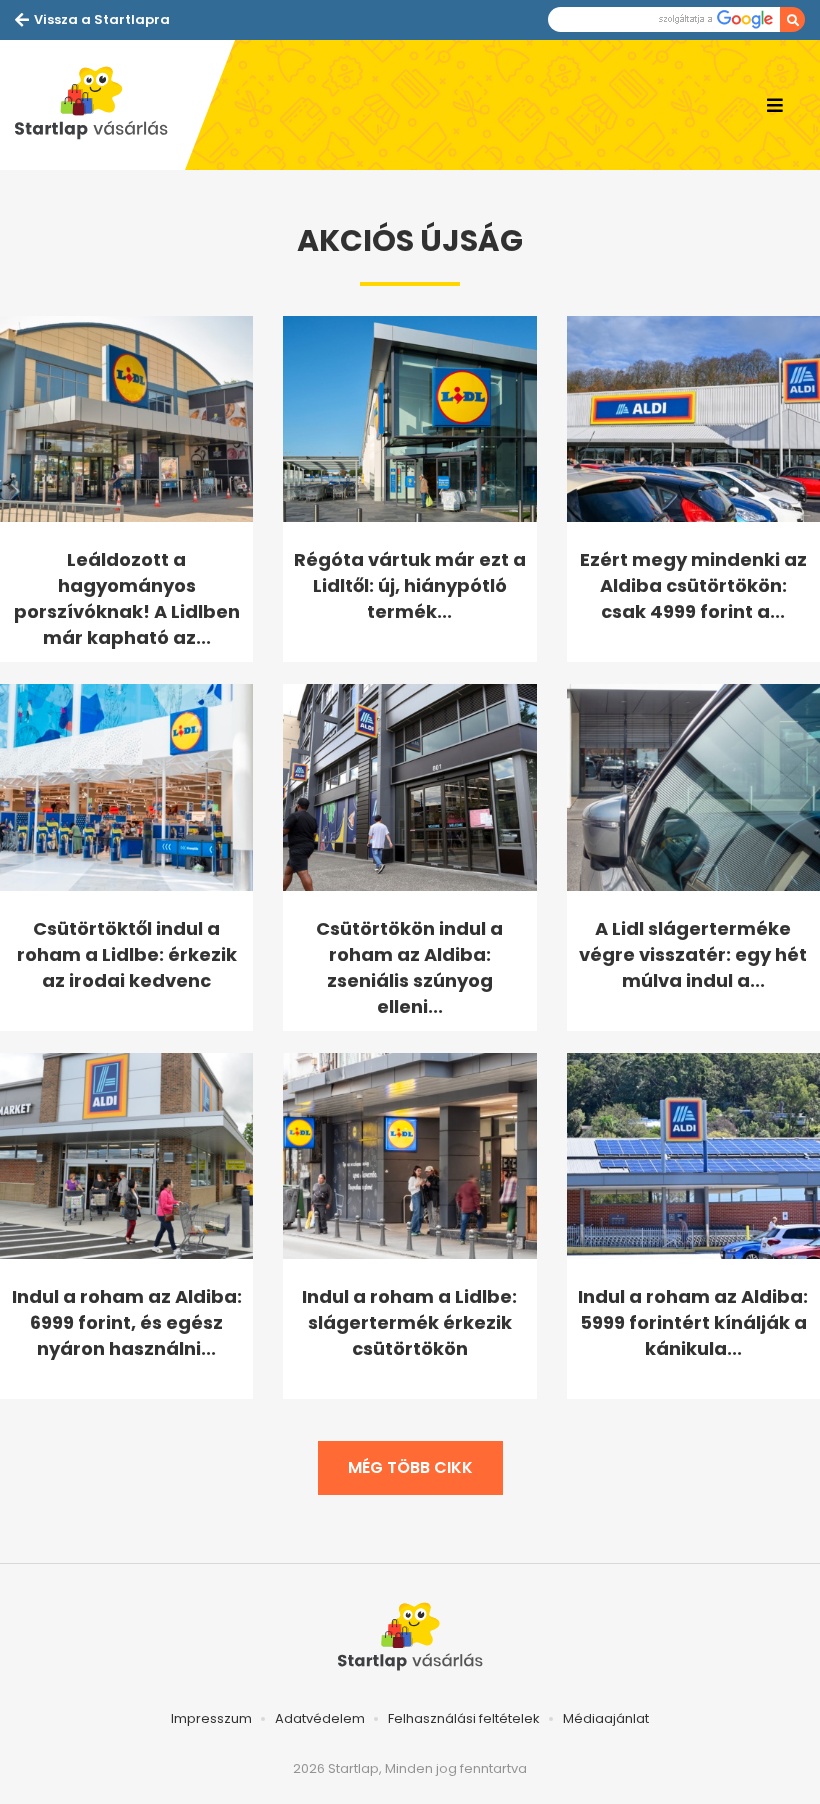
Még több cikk (410, 1467)
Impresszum (211, 1718)
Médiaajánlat (606, 1718)
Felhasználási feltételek (464, 1718)
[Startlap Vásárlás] (100, 105)
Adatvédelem (320, 1718)
